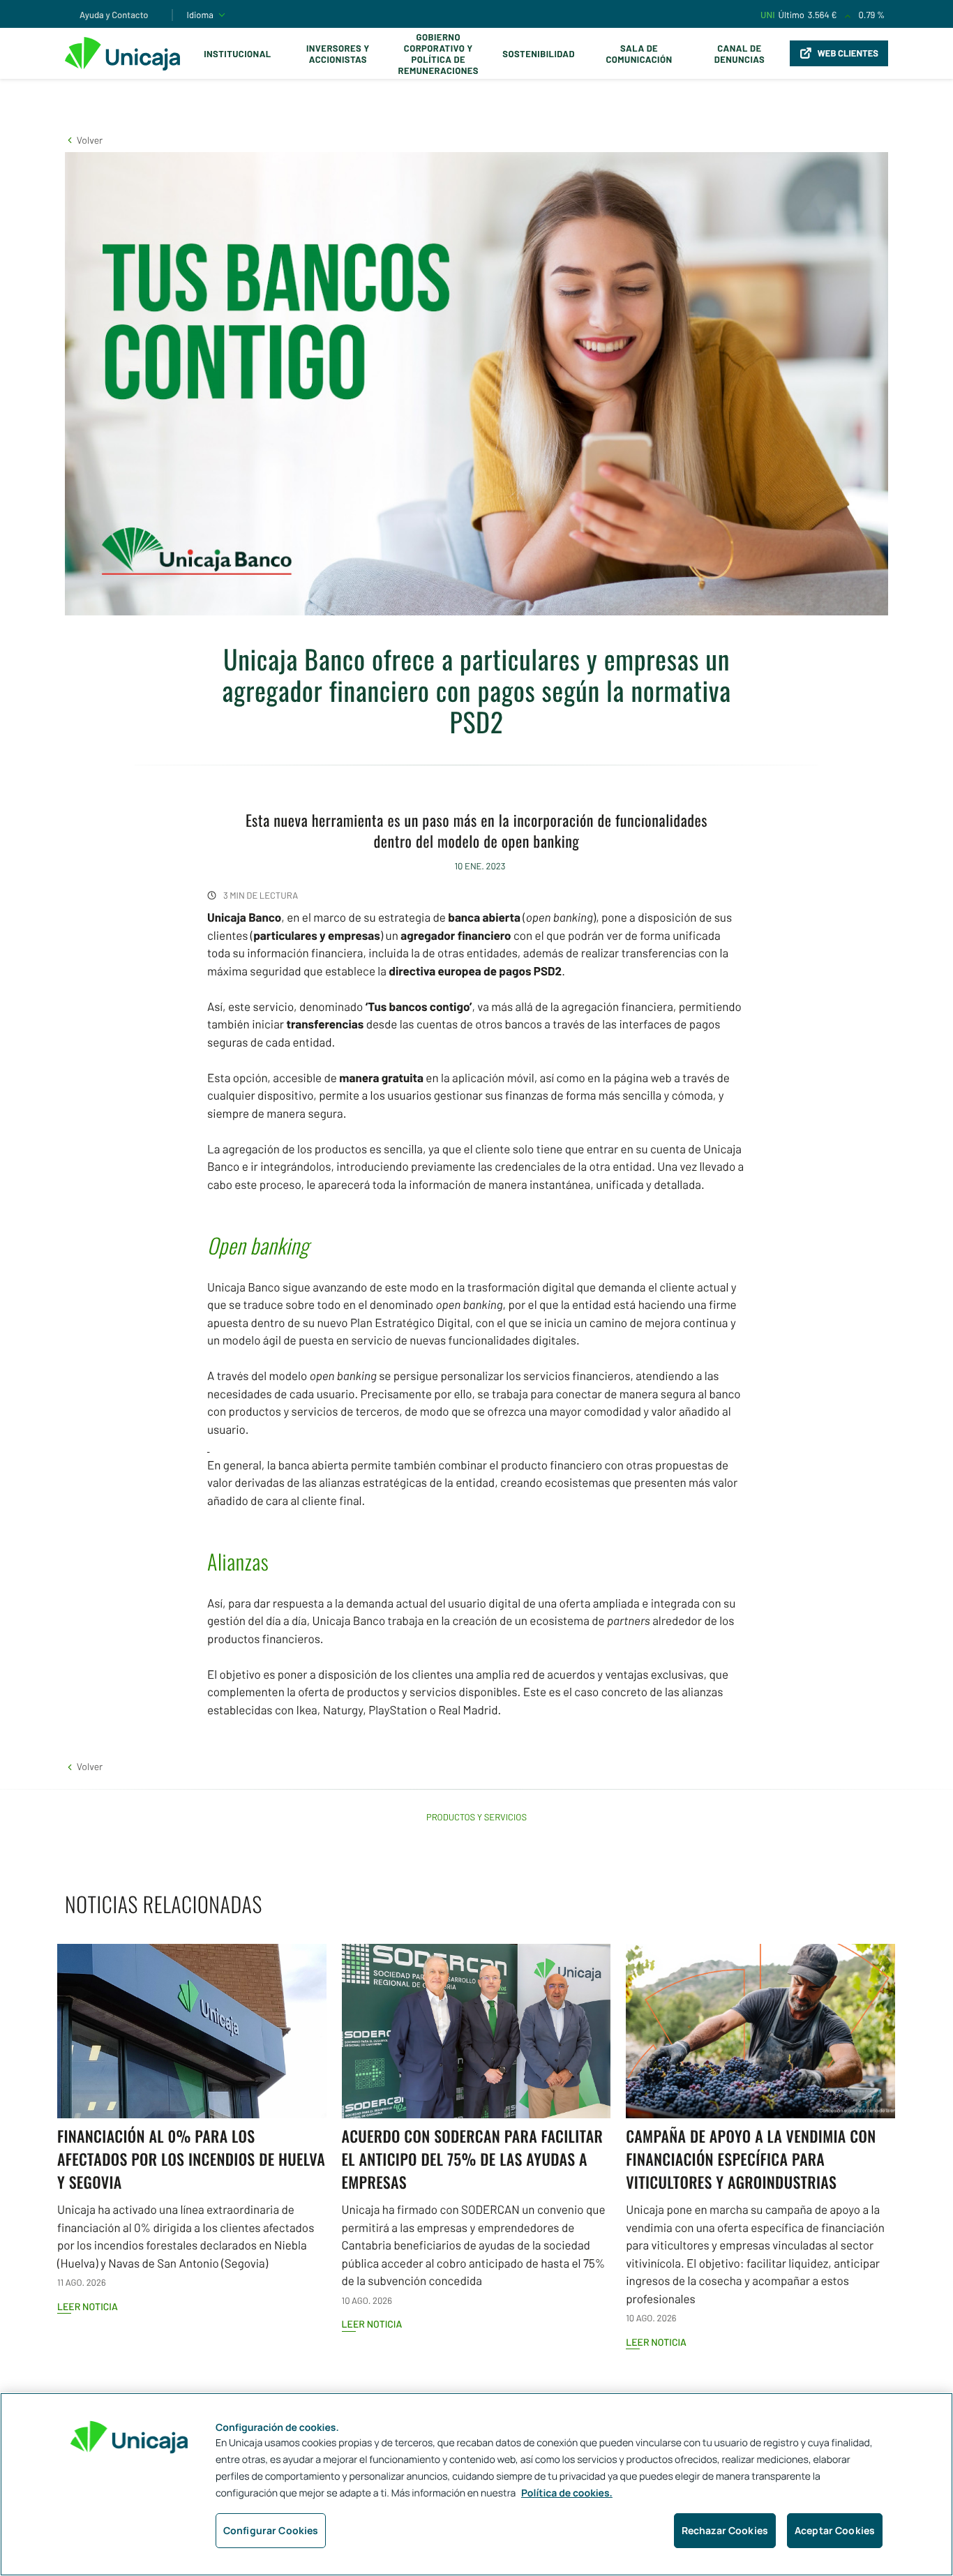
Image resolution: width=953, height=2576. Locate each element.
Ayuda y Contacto (114, 15)
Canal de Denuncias (740, 54)
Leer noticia (88, 2306)
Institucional (238, 54)
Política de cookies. (567, 2493)
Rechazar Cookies (725, 2530)
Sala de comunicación (639, 54)
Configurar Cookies (271, 2530)
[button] (84, 140)
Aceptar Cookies (835, 2530)
